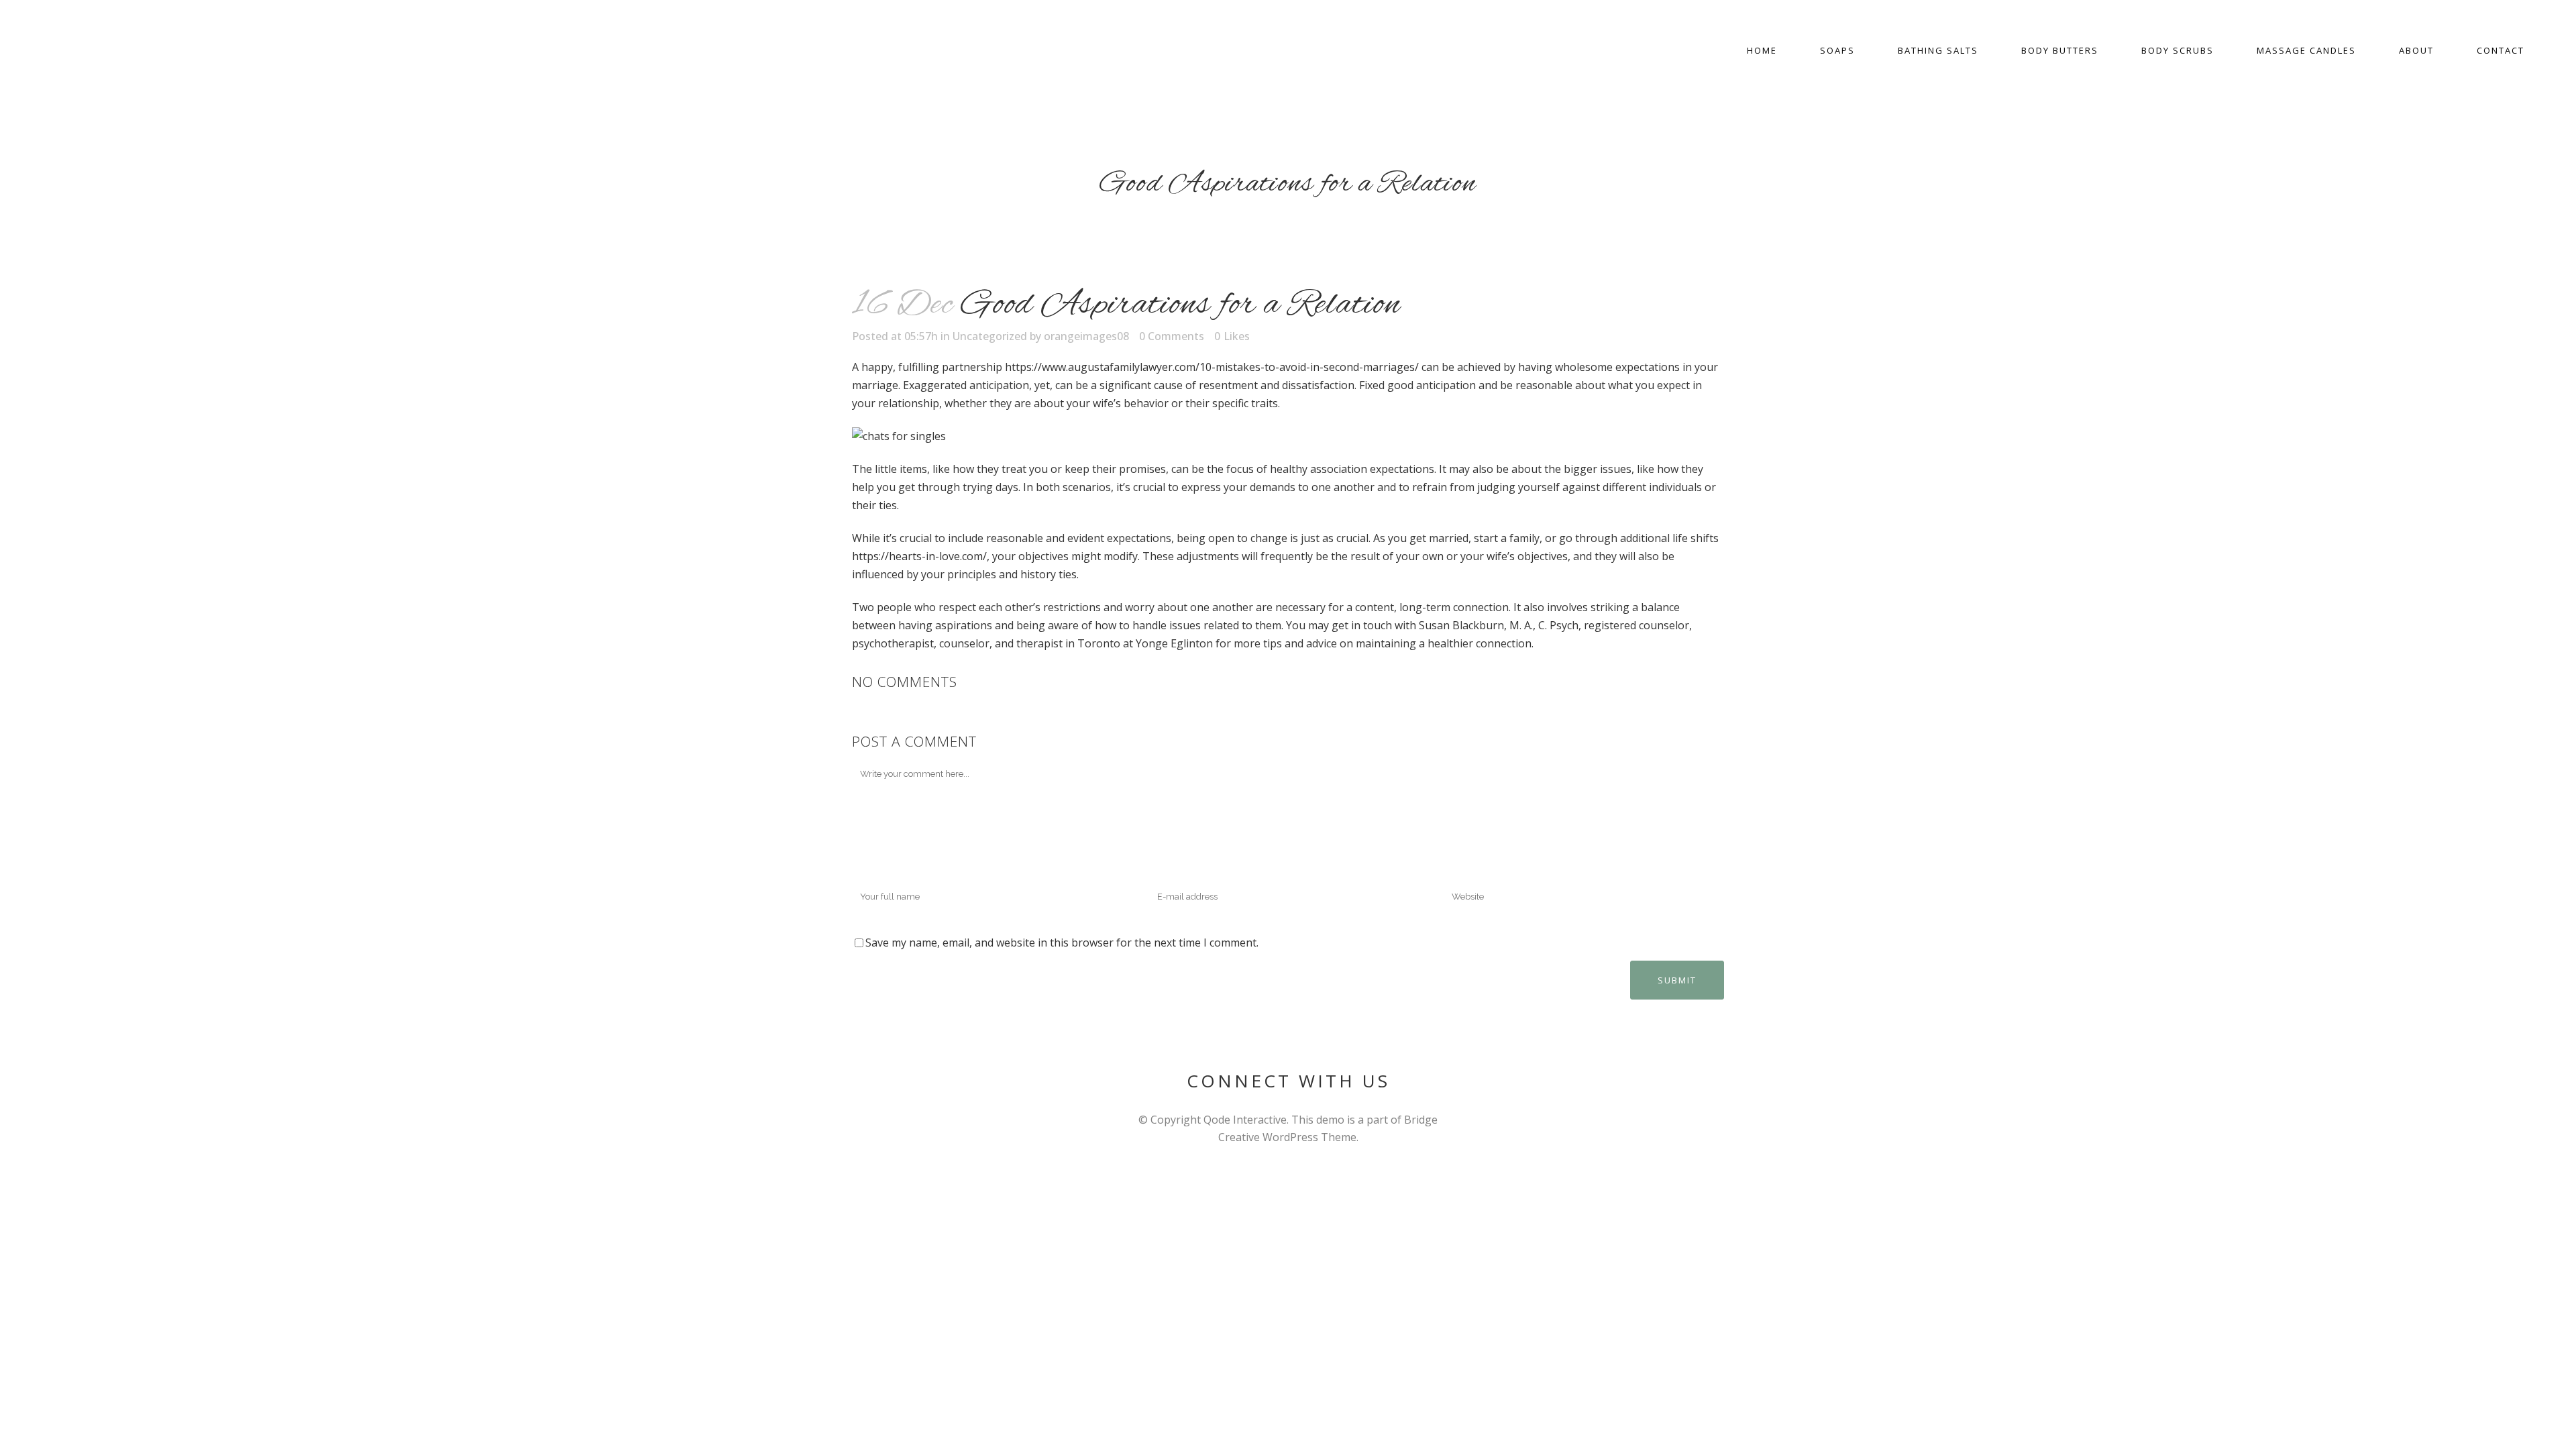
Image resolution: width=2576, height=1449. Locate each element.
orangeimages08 (1086, 336)
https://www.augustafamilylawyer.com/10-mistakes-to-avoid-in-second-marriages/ (1212, 367)
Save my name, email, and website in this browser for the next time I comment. (1062, 943)
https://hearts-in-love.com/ (919, 556)
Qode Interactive (1245, 1120)
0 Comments (1172, 336)
